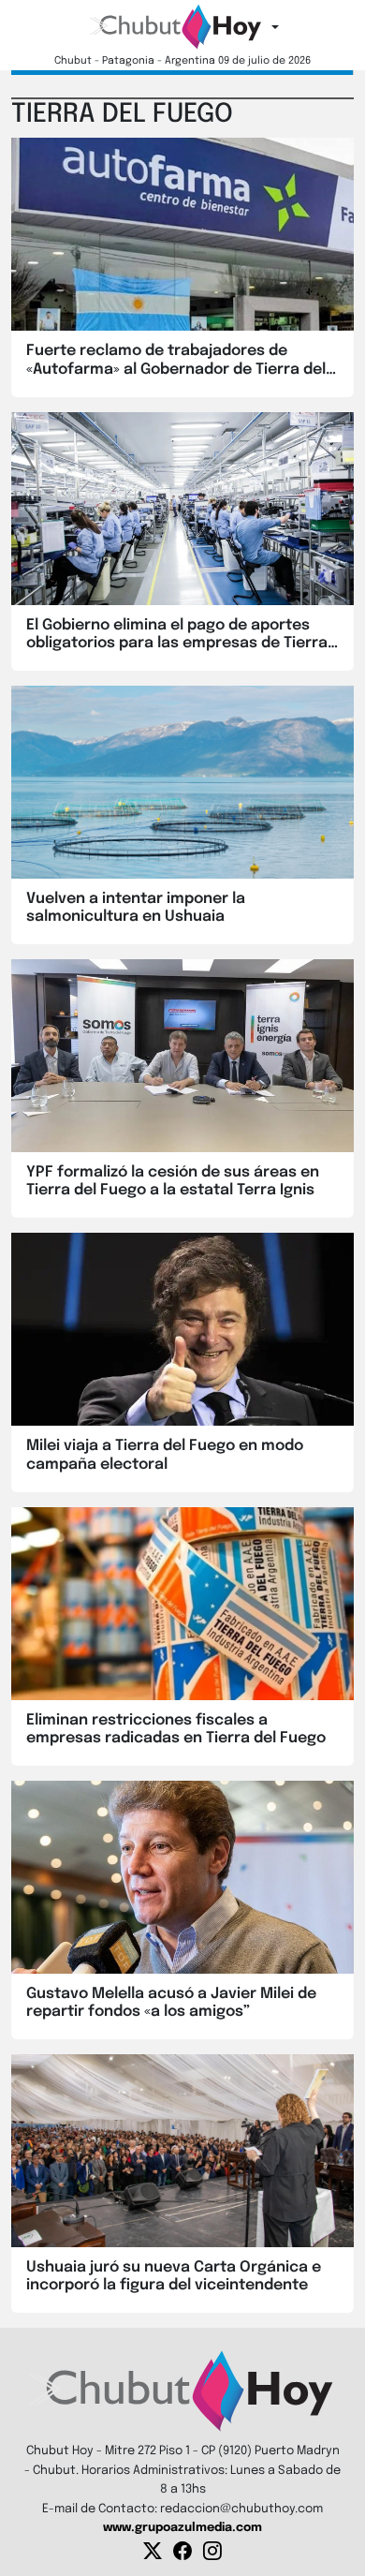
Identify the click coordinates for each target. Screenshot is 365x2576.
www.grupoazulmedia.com (182, 2528)
